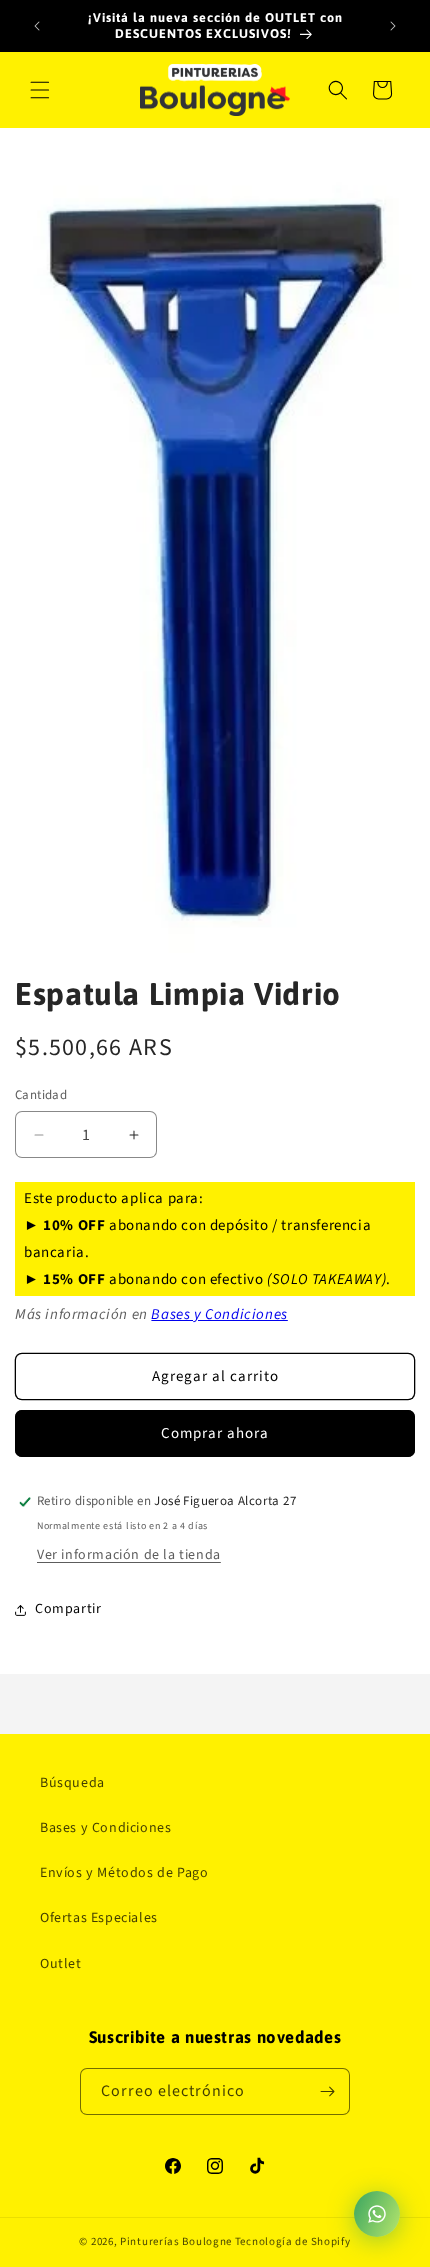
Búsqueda (72, 1783)
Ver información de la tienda (129, 1555)
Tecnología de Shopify (293, 2241)
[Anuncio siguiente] (393, 26)
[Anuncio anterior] (37, 26)
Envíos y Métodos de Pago (124, 1873)
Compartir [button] (68, 1609)
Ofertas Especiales (99, 1918)
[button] (40, 90)
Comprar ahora (215, 1433)
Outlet (61, 1964)
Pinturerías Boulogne (176, 2241)
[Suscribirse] (327, 2091)
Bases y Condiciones (219, 1314)
